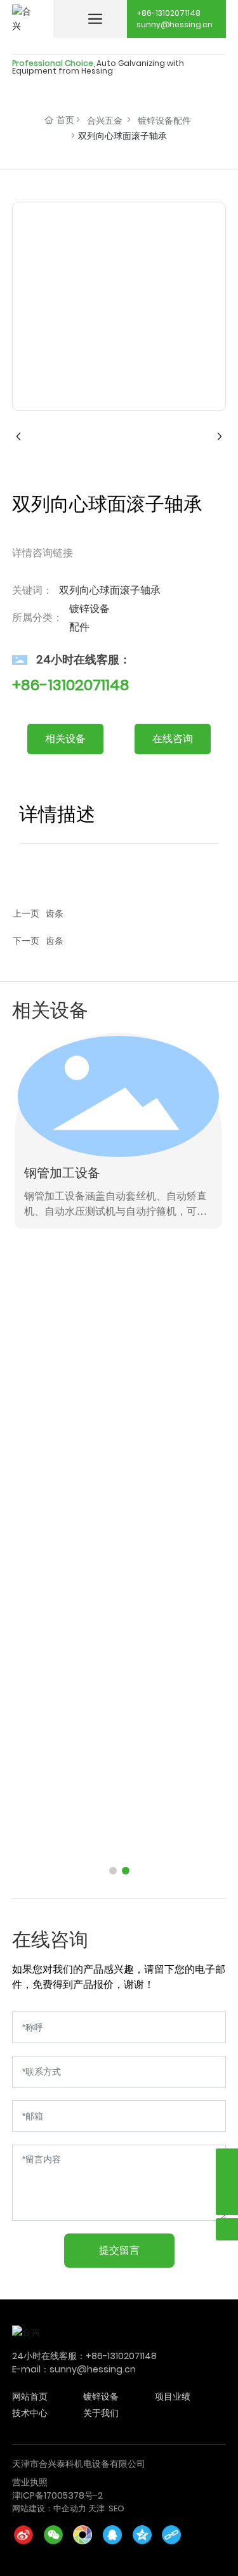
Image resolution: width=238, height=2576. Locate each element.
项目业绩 (173, 2396)
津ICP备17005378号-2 (57, 2495)
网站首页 (30, 2396)
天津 (96, 2508)
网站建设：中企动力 (49, 2508)
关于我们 (101, 2413)
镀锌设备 (101, 2396)
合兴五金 (105, 121)
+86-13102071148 (169, 13)
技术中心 (30, 2413)
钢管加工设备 (62, 1173)
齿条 (55, 913)
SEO (116, 2508)
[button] (113, 1871)
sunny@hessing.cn (175, 24)
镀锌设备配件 (164, 121)
